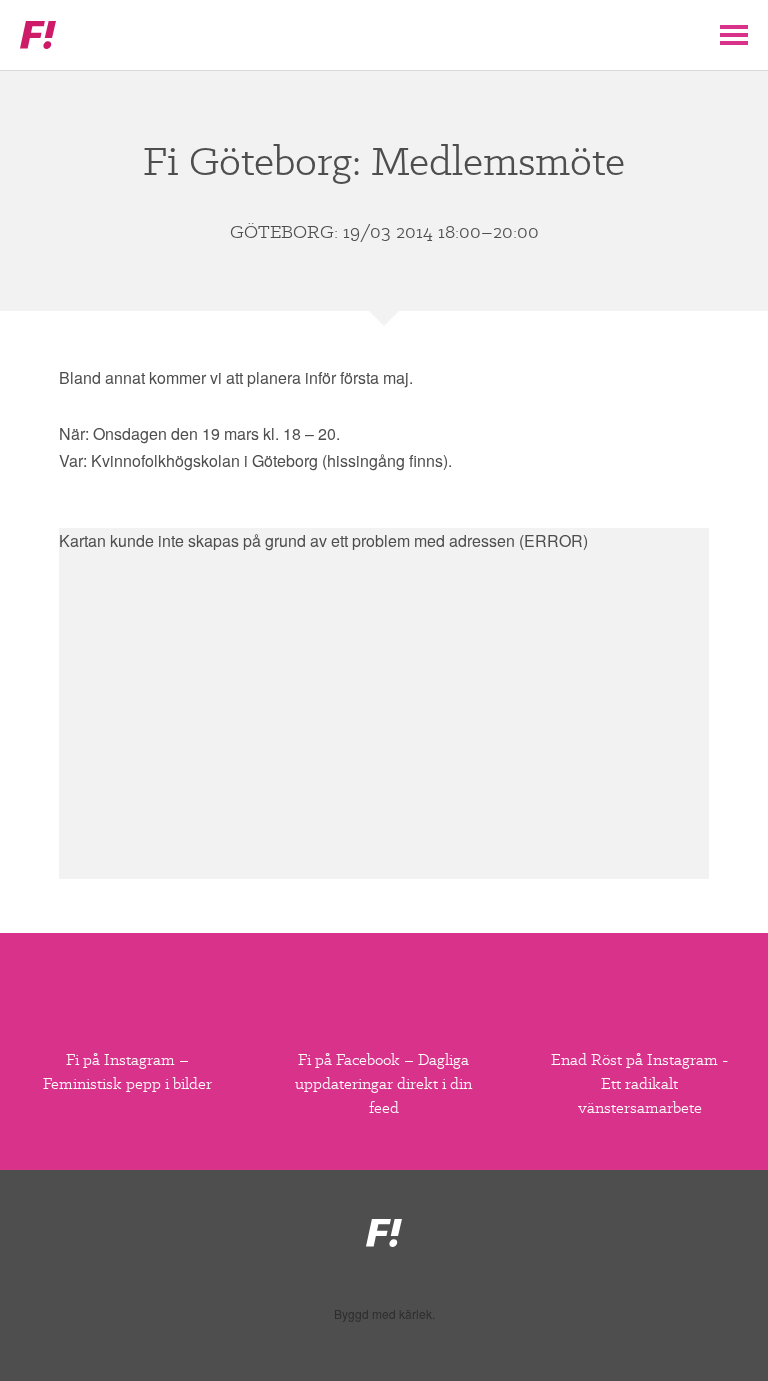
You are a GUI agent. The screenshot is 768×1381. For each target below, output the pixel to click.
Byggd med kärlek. (384, 1314)
